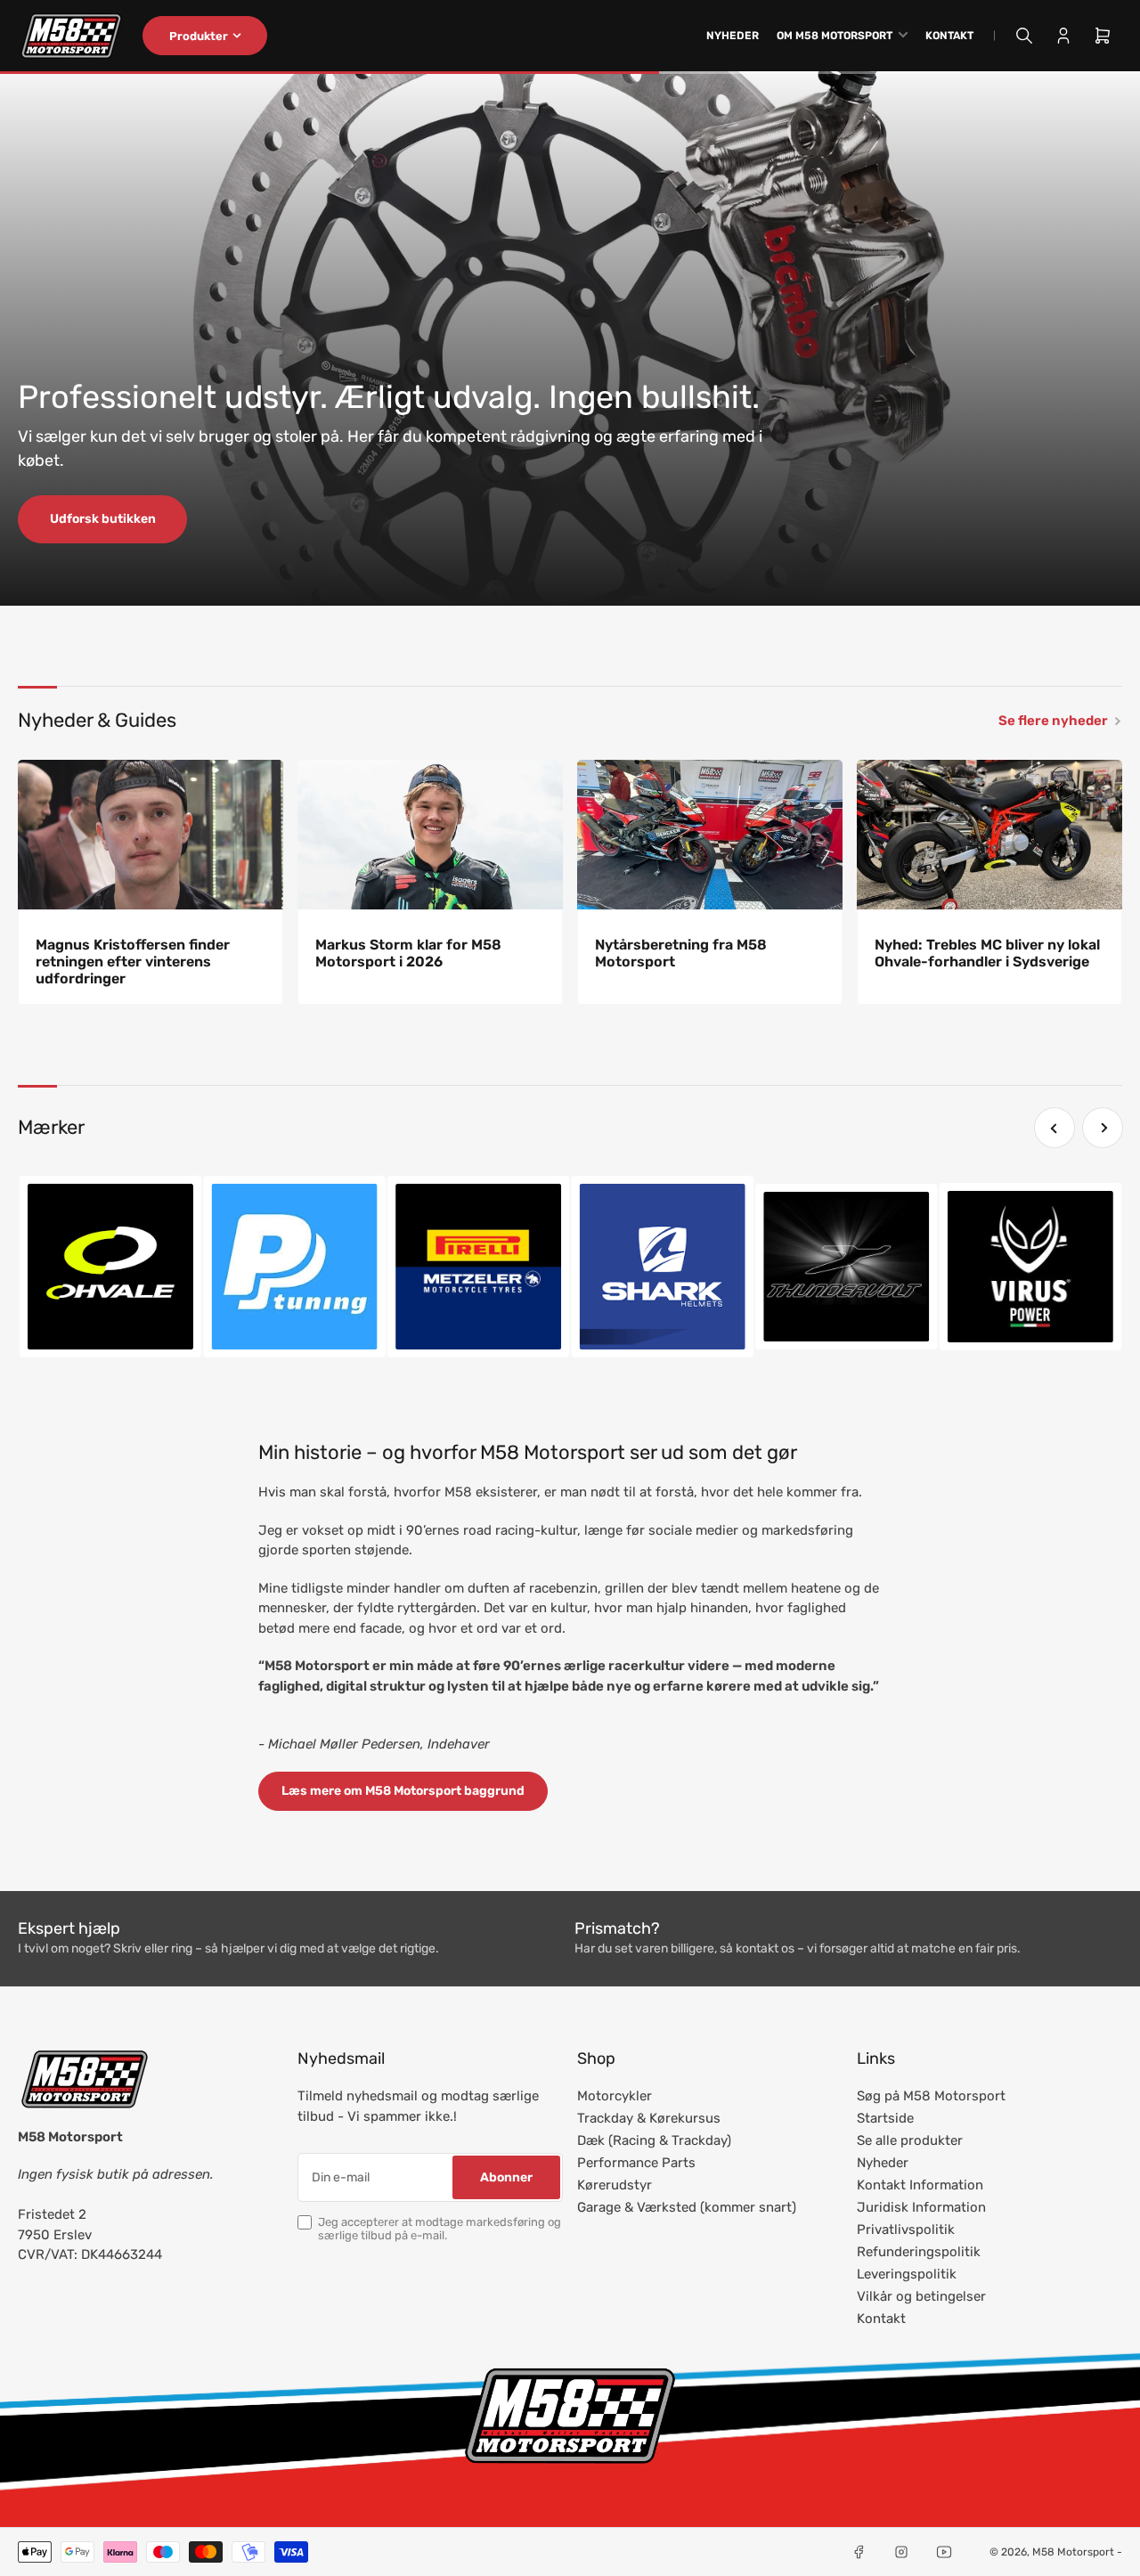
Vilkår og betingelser (921, 2296)
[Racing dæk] (478, 1267)
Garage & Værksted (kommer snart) (687, 2207)
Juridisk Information (921, 2207)
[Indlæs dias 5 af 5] (601, 582)
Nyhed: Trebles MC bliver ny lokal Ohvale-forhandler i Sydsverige (987, 953)
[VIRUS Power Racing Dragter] (1030, 1267)
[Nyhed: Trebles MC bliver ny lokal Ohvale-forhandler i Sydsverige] (989, 835)
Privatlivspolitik (906, 2230)
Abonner (506, 2177)
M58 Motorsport (1073, 2552)
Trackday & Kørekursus (649, 2118)
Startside (885, 2118)
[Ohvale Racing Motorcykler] (110, 1267)
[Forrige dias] (24, 338)
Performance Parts (636, 2163)
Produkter (199, 36)
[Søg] (1024, 36)
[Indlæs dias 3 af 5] (570, 582)
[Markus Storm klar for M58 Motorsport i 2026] (430, 835)
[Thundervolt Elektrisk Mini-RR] (846, 1267)
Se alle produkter (910, 2140)
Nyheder (733, 36)
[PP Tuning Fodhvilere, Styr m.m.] (295, 1267)
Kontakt (949, 36)
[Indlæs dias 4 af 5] (586, 582)
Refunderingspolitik (919, 2252)
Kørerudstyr (615, 2185)
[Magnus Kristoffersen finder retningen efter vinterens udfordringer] (151, 835)
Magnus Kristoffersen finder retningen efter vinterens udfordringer (133, 962)
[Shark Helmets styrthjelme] (663, 1267)
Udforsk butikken (103, 519)
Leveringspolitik (907, 2274)
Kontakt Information (920, 2185)
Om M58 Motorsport (835, 36)
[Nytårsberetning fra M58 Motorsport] (710, 835)
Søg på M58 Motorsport (931, 2096)
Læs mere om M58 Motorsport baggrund (403, 1791)
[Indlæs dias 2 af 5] (555, 582)
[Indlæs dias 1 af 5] (540, 582)
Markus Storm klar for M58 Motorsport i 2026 (408, 953)
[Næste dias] (1116, 338)
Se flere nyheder (1053, 721)
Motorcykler (615, 2096)
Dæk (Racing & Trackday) (654, 2140)
